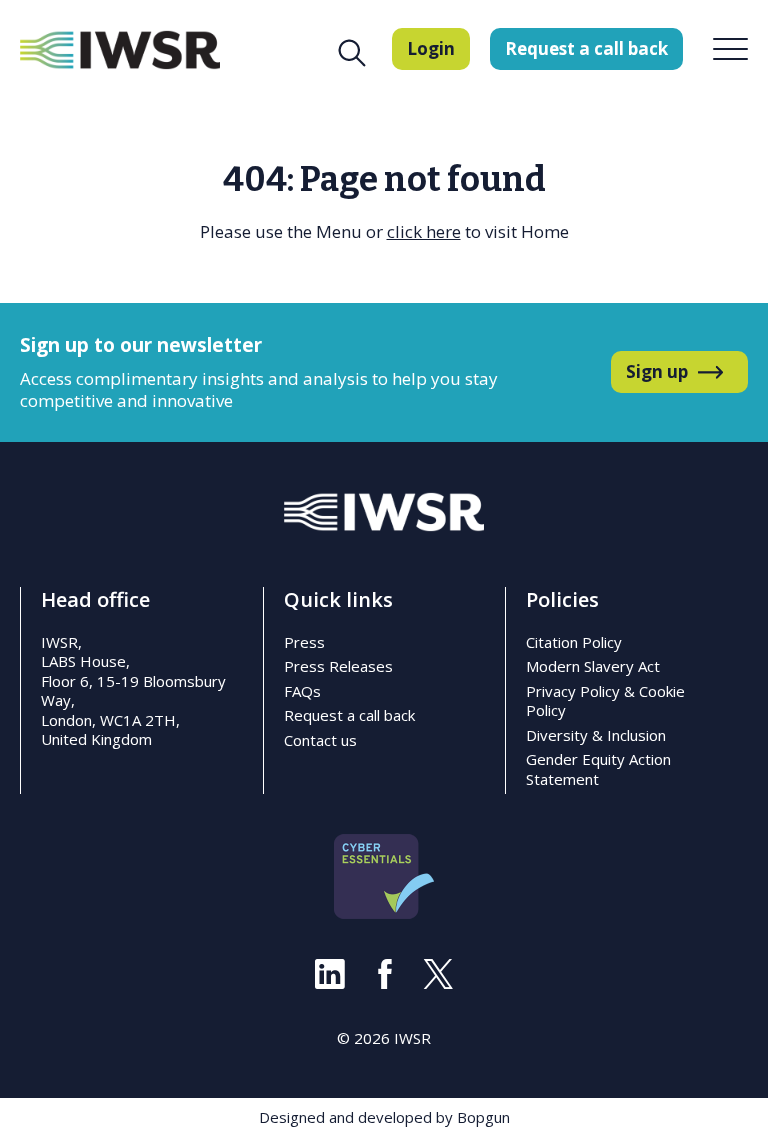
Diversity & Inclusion (596, 735)
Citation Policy (574, 642)
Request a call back (349, 715)
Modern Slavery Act (593, 666)
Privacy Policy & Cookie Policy (605, 701)
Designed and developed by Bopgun (384, 1117)
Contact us (320, 740)
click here (424, 231)
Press (304, 642)
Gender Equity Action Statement (598, 769)
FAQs (302, 691)
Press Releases (338, 666)
